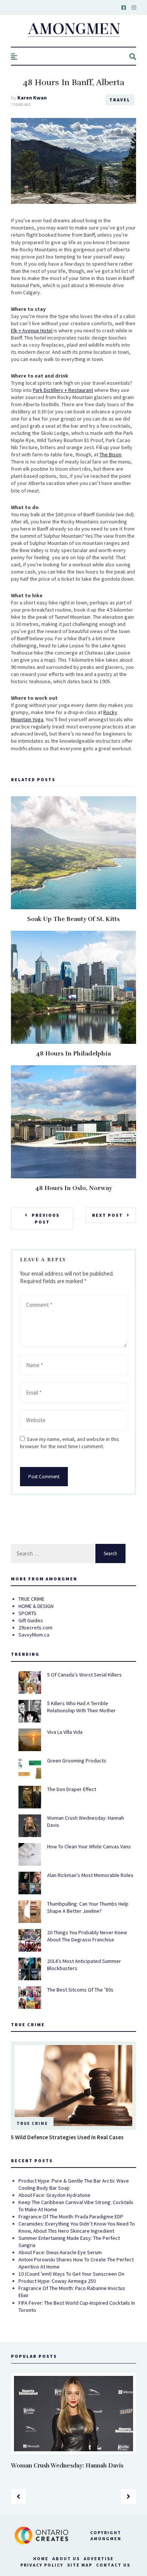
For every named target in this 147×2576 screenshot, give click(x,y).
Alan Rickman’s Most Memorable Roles (90, 1875)
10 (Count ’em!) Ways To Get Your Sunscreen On (71, 2274)
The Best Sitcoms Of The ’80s (80, 1990)
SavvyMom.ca (34, 1635)
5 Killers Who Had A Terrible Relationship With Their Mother (81, 1707)
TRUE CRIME (31, 1599)
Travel (120, 100)
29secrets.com (35, 1628)
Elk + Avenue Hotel (32, 330)
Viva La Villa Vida (65, 1732)
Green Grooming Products (77, 1761)
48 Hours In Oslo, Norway (74, 1188)
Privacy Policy (42, 2565)
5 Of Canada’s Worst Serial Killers (84, 1675)
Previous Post (46, 1218)
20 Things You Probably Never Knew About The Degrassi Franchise (87, 1936)
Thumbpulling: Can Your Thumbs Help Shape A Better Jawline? (88, 1907)
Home (41, 2558)
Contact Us (113, 2565)
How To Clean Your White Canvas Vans (89, 1846)
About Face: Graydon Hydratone (54, 2195)
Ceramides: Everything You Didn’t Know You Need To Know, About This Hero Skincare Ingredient (77, 2227)
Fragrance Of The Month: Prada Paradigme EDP (71, 2217)
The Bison (110, 454)
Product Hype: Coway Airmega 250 (57, 2281)
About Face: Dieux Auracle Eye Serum (60, 2252)
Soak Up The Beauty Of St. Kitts (73, 919)
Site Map (80, 2565)
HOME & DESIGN (36, 1606)
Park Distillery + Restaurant (63, 390)
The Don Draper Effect (72, 1789)
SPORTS (28, 1613)
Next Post (107, 1215)
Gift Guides (31, 1620)
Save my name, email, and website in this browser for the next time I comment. (70, 1443)
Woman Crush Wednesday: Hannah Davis (67, 2466)
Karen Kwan (32, 98)
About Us (66, 2558)
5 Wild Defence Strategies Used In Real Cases (67, 2137)
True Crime (32, 2123)
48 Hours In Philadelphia (73, 1054)
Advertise (99, 2558)
